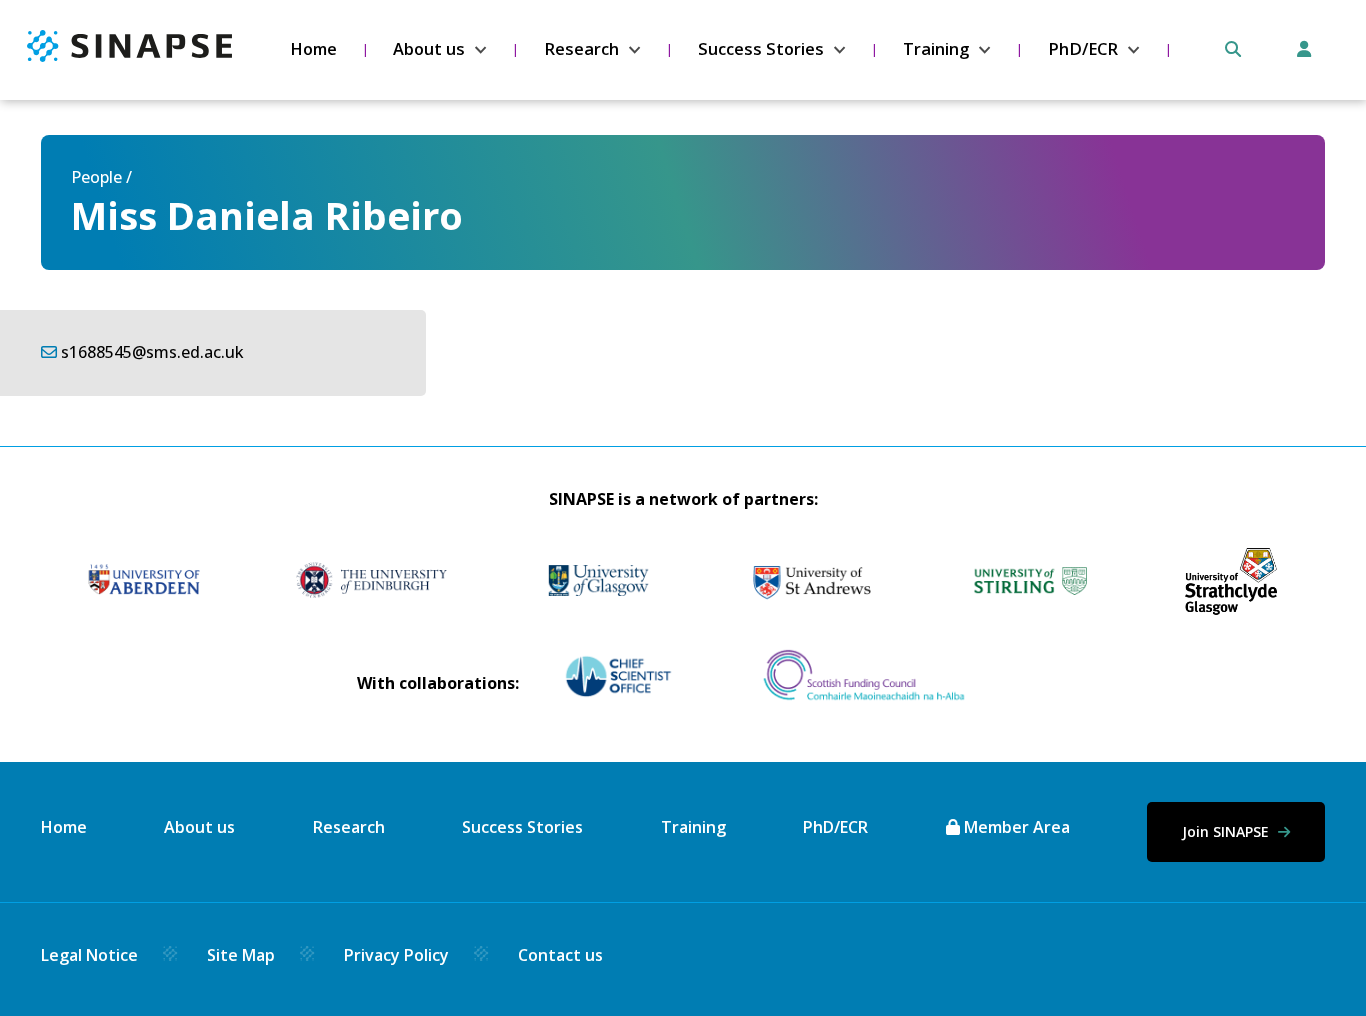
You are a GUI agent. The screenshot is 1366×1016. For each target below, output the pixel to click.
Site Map (241, 955)
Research (581, 49)
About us (429, 49)
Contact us (560, 955)
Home (313, 49)
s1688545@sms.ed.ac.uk (152, 352)
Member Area (1015, 827)
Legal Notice (89, 955)
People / (101, 177)
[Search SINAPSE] (1233, 49)
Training (936, 49)
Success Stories (761, 49)
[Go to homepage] (129, 56)
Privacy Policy (396, 955)
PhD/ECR (1083, 49)
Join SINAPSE (1227, 831)
